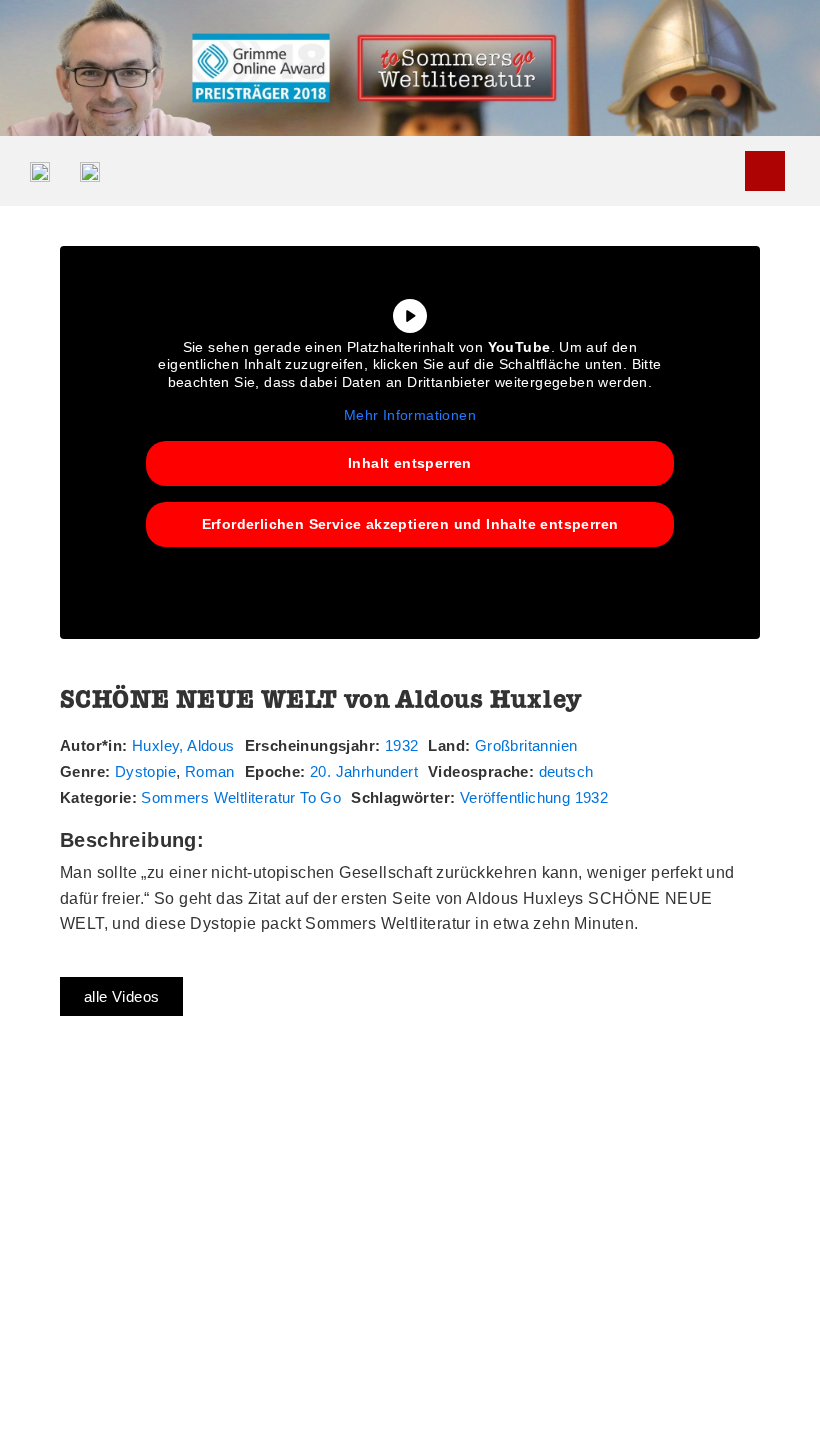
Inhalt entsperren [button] (410, 463)
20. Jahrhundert (364, 771)
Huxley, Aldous (183, 745)
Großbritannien (526, 745)
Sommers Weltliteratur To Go (241, 797)
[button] (731, 170)
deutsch (566, 771)
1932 (402, 745)
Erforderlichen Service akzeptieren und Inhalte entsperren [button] (410, 524)
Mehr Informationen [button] (410, 415)
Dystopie (145, 771)
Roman (210, 771)
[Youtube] (765, 171)
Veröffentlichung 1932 (534, 797)
